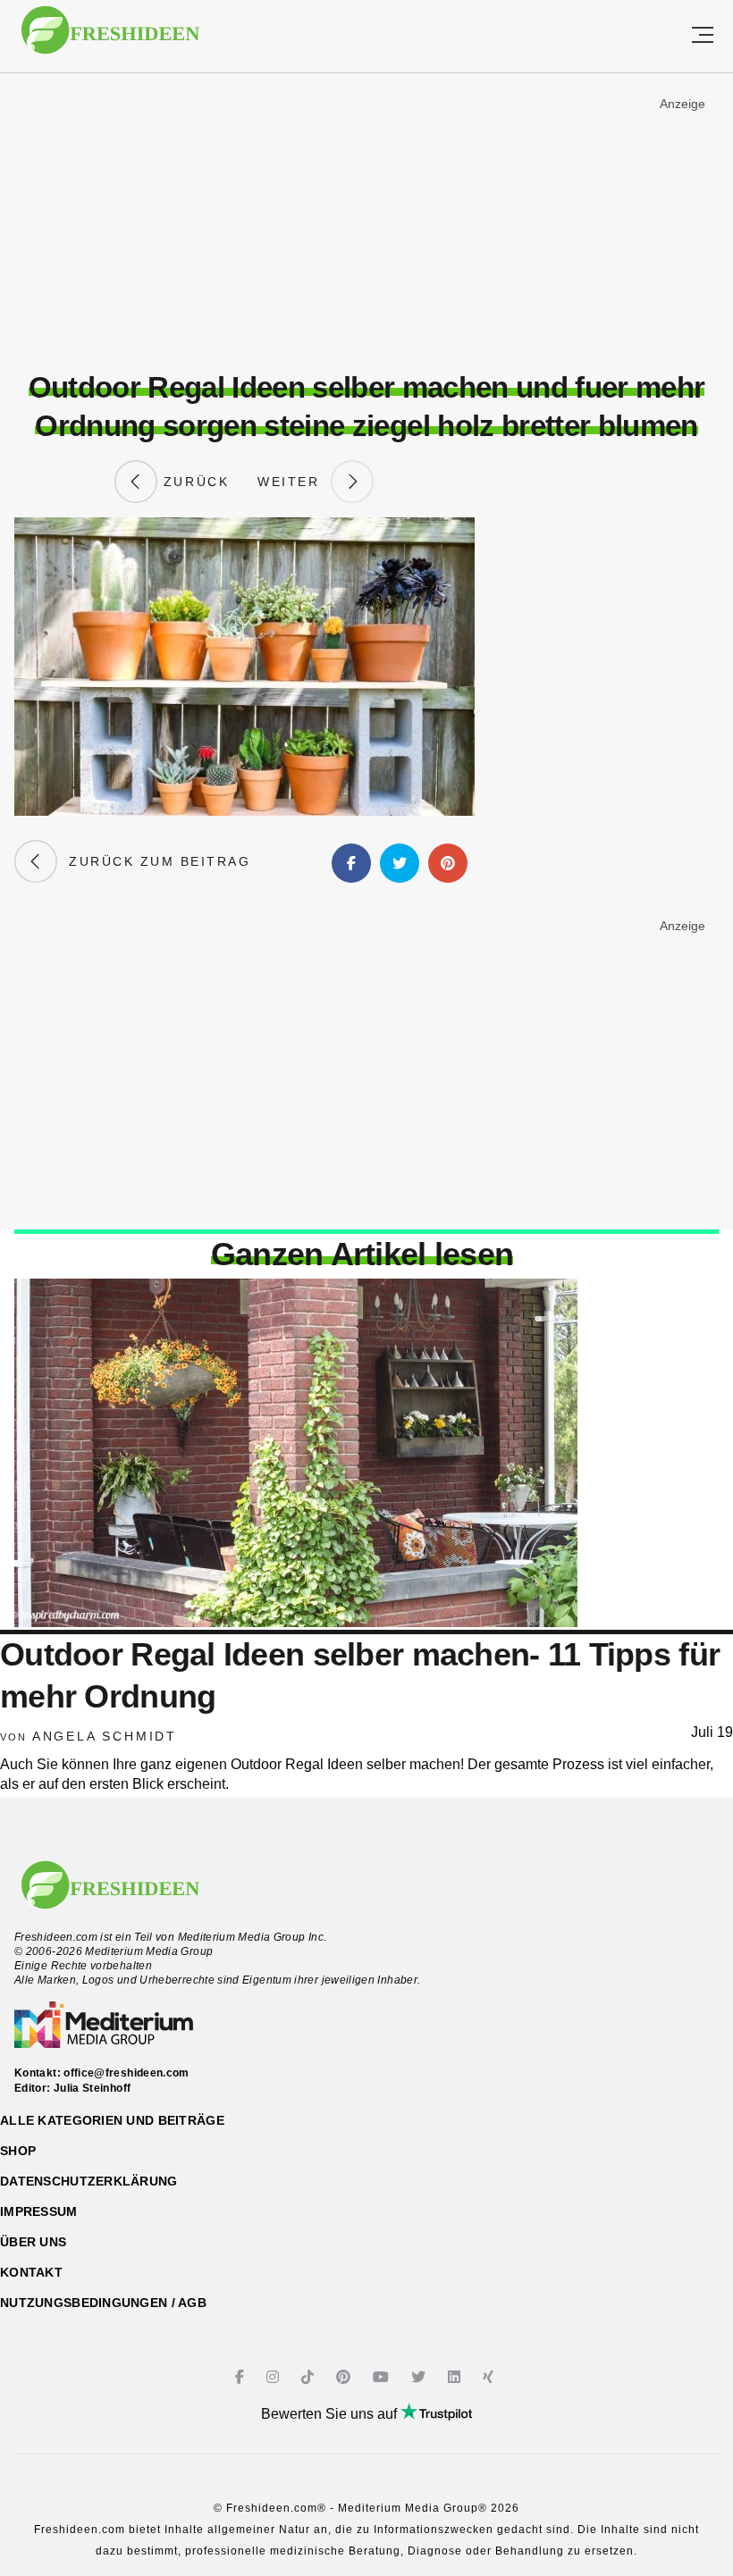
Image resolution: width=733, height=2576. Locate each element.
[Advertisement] (366, 222)
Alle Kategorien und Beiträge (112, 2120)
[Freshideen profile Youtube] (383, 2377)
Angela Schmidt (105, 1736)
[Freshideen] (110, 39)
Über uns (33, 2242)
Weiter (294, 482)
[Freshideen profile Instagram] (275, 2377)
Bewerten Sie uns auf (331, 2414)
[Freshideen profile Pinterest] (345, 2377)
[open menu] (703, 36)
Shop (18, 2151)
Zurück (193, 482)
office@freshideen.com (126, 2073)
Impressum (39, 2211)
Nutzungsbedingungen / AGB (103, 2303)
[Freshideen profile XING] (490, 2377)
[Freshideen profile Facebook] (242, 2377)
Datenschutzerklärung (89, 2181)
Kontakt (31, 2272)
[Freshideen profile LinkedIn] (456, 2377)
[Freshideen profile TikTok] (310, 2377)
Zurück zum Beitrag (154, 861)
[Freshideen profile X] (421, 2377)
